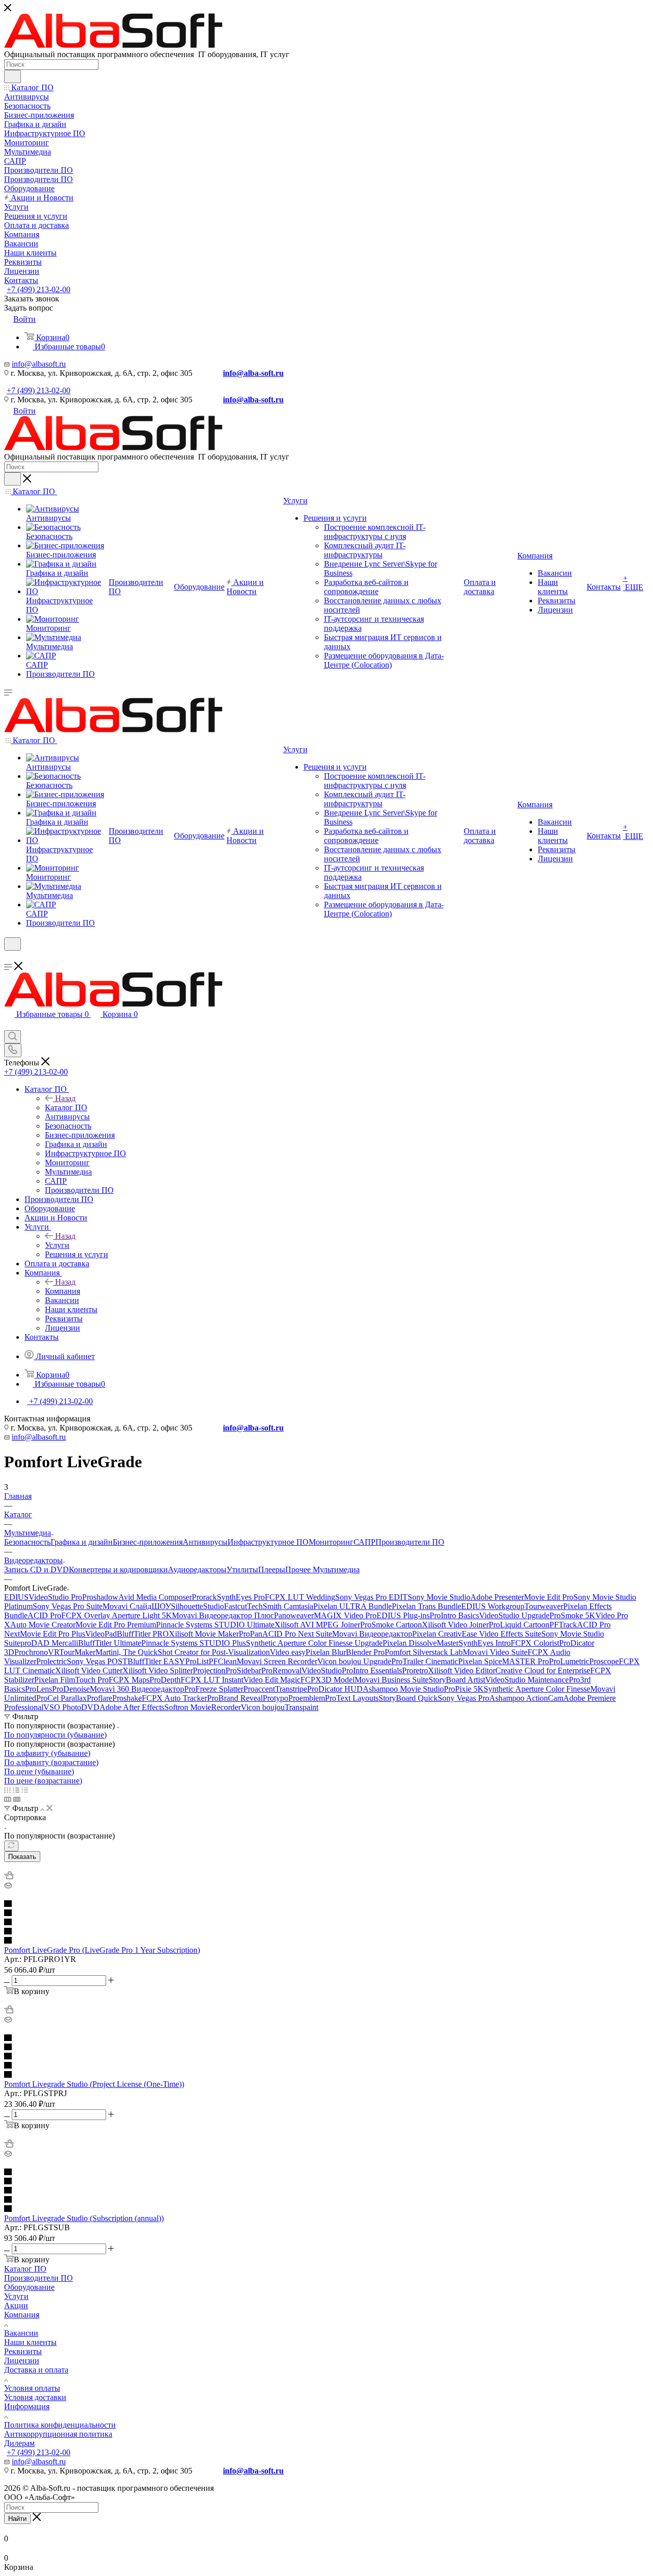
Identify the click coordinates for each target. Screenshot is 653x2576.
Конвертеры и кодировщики (118, 1570)
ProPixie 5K (464, 1689)
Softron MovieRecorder (203, 1707)
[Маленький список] (8, 1799)
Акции (16, 2305)
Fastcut (235, 1606)
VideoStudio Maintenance (527, 1680)
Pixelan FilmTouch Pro (71, 1680)
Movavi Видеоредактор (372, 1634)
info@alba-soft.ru (253, 373)
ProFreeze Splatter (214, 1689)
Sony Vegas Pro (463, 1698)
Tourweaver (544, 1606)
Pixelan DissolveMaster (421, 1643)
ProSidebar (243, 1670)
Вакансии (21, 2333)
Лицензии (22, 2361)
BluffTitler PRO (143, 1634)
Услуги (57, 1245)
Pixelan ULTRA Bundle (353, 1606)
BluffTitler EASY (156, 1661)
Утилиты (242, 1570)
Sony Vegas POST (97, 1661)
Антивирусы (205, 1542)
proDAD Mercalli (49, 1643)
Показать (22, 1857)
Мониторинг (331, 1542)
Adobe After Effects (132, 1707)
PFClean (223, 1661)
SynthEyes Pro (241, 1597)
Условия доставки (35, 2397)
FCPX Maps (129, 1680)
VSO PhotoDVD (71, 1707)
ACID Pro (44, 1615)
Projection (209, 1670)
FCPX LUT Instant (212, 1680)
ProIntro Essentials (372, 1670)
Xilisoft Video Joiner (455, 1625)
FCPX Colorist (535, 1643)
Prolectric (52, 1661)
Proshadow (100, 1597)
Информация (27, 2406)
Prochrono (31, 1652)
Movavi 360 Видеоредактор (137, 1689)
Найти (17, 2519)
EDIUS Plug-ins (403, 1615)
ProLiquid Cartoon (519, 1625)
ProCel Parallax (61, 1698)
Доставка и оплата (36, 2370)
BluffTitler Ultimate (110, 1643)
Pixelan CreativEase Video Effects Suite (477, 1634)
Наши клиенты (30, 2342)
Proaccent (259, 1689)
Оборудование (29, 2287)
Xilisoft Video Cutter (89, 1670)
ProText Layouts (352, 1698)
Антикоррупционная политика (58, 2434)
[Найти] (12, 76)
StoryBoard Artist (457, 1680)
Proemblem (307, 1698)
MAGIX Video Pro (345, 1615)
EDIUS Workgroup (493, 1606)
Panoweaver (294, 1615)
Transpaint (302, 1707)
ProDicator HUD (335, 1689)
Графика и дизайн (82, 1542)
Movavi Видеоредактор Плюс (223, 1615)
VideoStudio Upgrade (514, 1615)
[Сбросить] (11, 1846)
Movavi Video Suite (495, 1652)
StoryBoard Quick (408, 1698)
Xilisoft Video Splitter (158, 1670)
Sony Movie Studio (439, 1597)
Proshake (127, 1698)
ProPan (250, 1634)
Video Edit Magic (272, 1680)
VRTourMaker (72, 1652)
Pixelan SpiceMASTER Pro (504, 1661)
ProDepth (165, 1680)
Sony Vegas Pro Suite (68, 1606)
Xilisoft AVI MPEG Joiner (317, 1625)
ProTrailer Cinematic (425, 1661)
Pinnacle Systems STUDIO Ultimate (215, 1625)
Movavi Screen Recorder (277, 1661)
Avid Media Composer (155, 1597)
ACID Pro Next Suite (297, 1634)
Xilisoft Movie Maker (204, 1634)
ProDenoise (71, 1689)
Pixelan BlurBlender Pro (345, 1652)
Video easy (288, 1652)
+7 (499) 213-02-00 (39, 289)
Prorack (204, 1597)
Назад (65, 1098)
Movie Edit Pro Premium (116, 1625)
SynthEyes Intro (485, 1643)
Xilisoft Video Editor (462, 1670)
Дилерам (19, 2443)
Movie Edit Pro (549, 1597)
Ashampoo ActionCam (526, 1698)
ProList (197, 1661)
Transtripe (291, 1689)
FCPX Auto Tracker (174, 1698)
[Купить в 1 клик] (9, 1877)
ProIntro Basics (454, 1615)
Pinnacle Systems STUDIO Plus (194, 1643)
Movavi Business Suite (392, 1680)
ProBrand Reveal (235, 1698)
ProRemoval (281, 1670)
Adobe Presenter (497, 1597)
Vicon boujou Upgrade (354, 1661)
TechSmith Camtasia (280, 1606)
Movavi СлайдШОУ (137, 1606)
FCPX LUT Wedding (300, 1597)
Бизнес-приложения (148, 1542)
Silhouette (187, 1606)
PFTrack (563, 1625)
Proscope (604, 1661)
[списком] (16, 1790)
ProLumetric (569, 1661)
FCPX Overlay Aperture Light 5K (117, 1615)
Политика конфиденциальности (60, 2425)
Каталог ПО (66, 1107)
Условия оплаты (32, 2388)
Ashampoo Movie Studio (403, 1689)
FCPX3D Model (328, 1680)
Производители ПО (410, 1542)
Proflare (99, 1698)
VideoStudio (322, 1670)
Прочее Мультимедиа (322, 1570)
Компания (62, 1291)
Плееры (272, 1570)
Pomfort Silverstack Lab (424, 1652)
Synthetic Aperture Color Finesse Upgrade (314, 1643)
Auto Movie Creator (43, 1625)
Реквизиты (23, 2351)
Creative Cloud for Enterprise (543, 1670)
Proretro (415, 1670)
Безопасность (27, 1542)
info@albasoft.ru (39, 364)
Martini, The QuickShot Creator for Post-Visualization (183, 1652)
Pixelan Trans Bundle (426, 1606)
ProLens (39, 1689)
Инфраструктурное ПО (268, 1542)
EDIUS (16, 1597)
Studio (214, 1606)
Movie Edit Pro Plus (53, 1634)
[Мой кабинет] (9, 957)
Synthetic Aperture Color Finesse (537, 1689)
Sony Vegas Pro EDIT (371, 1597)
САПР (365, 1542)
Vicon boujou (263, 1707)
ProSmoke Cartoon (391, 1625)
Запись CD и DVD (36, 1570)
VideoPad (101, 1634)
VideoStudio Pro (55, 1597)
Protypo (275, 1698)
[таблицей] (25, 1790)
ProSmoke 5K (572, 1615)
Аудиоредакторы (197, 1570)
